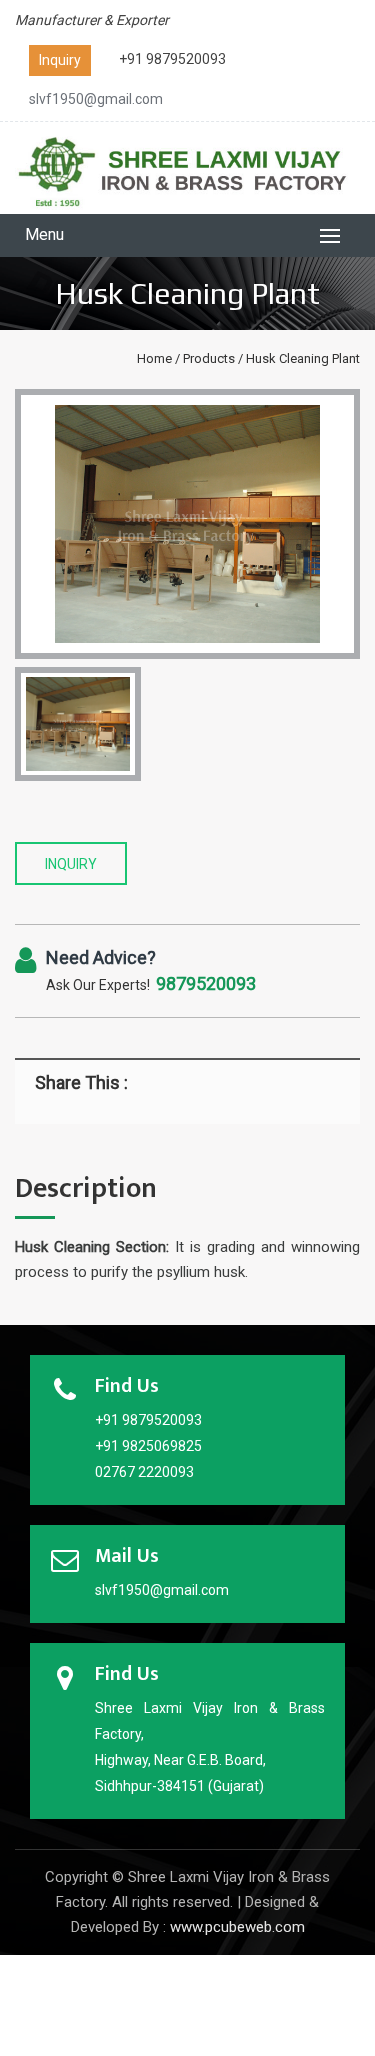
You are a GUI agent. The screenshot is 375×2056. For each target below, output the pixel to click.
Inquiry (60, 60)
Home (154, 358)
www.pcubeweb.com (237, 1927)
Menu (44, 234)
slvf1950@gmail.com (96, 99)
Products (209, 358)
